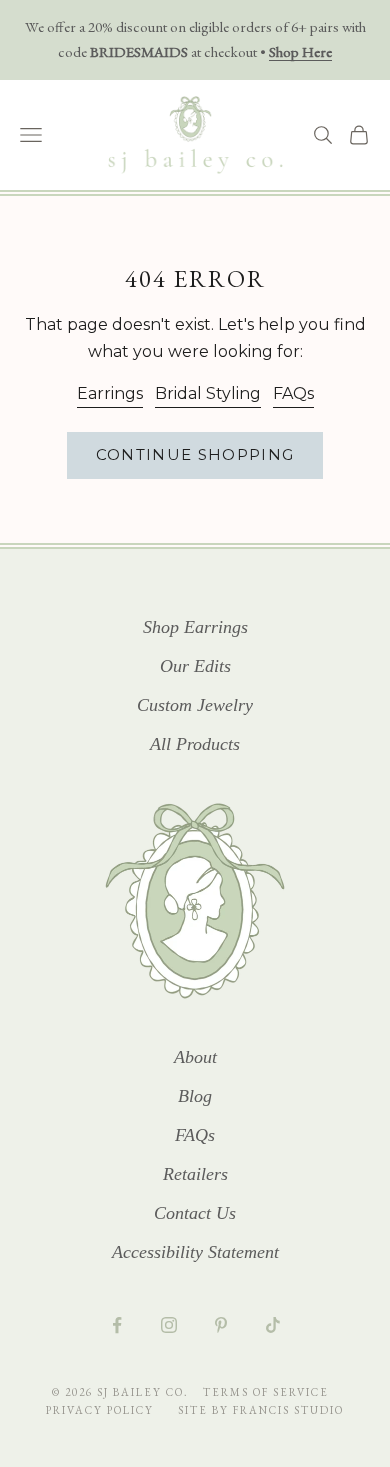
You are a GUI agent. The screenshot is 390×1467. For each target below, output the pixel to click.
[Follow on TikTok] (273, 1325)
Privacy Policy (102, 1410)
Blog (195, 1096)
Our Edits (195, 666)
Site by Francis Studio (261, 1410)
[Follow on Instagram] (169, 1325)
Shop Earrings (195, 627)
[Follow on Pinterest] (221, 1325)
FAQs (293, 393)
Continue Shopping (195, 454)
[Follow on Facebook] (117, 1325)
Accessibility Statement (195, 1252)
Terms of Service (266, 1392)
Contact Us (195, 1213)
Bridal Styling (208, 393)
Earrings (110, 393)
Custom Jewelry (195, 705)
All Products (195, 744)
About (195, 1057)
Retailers (195, 1174)
